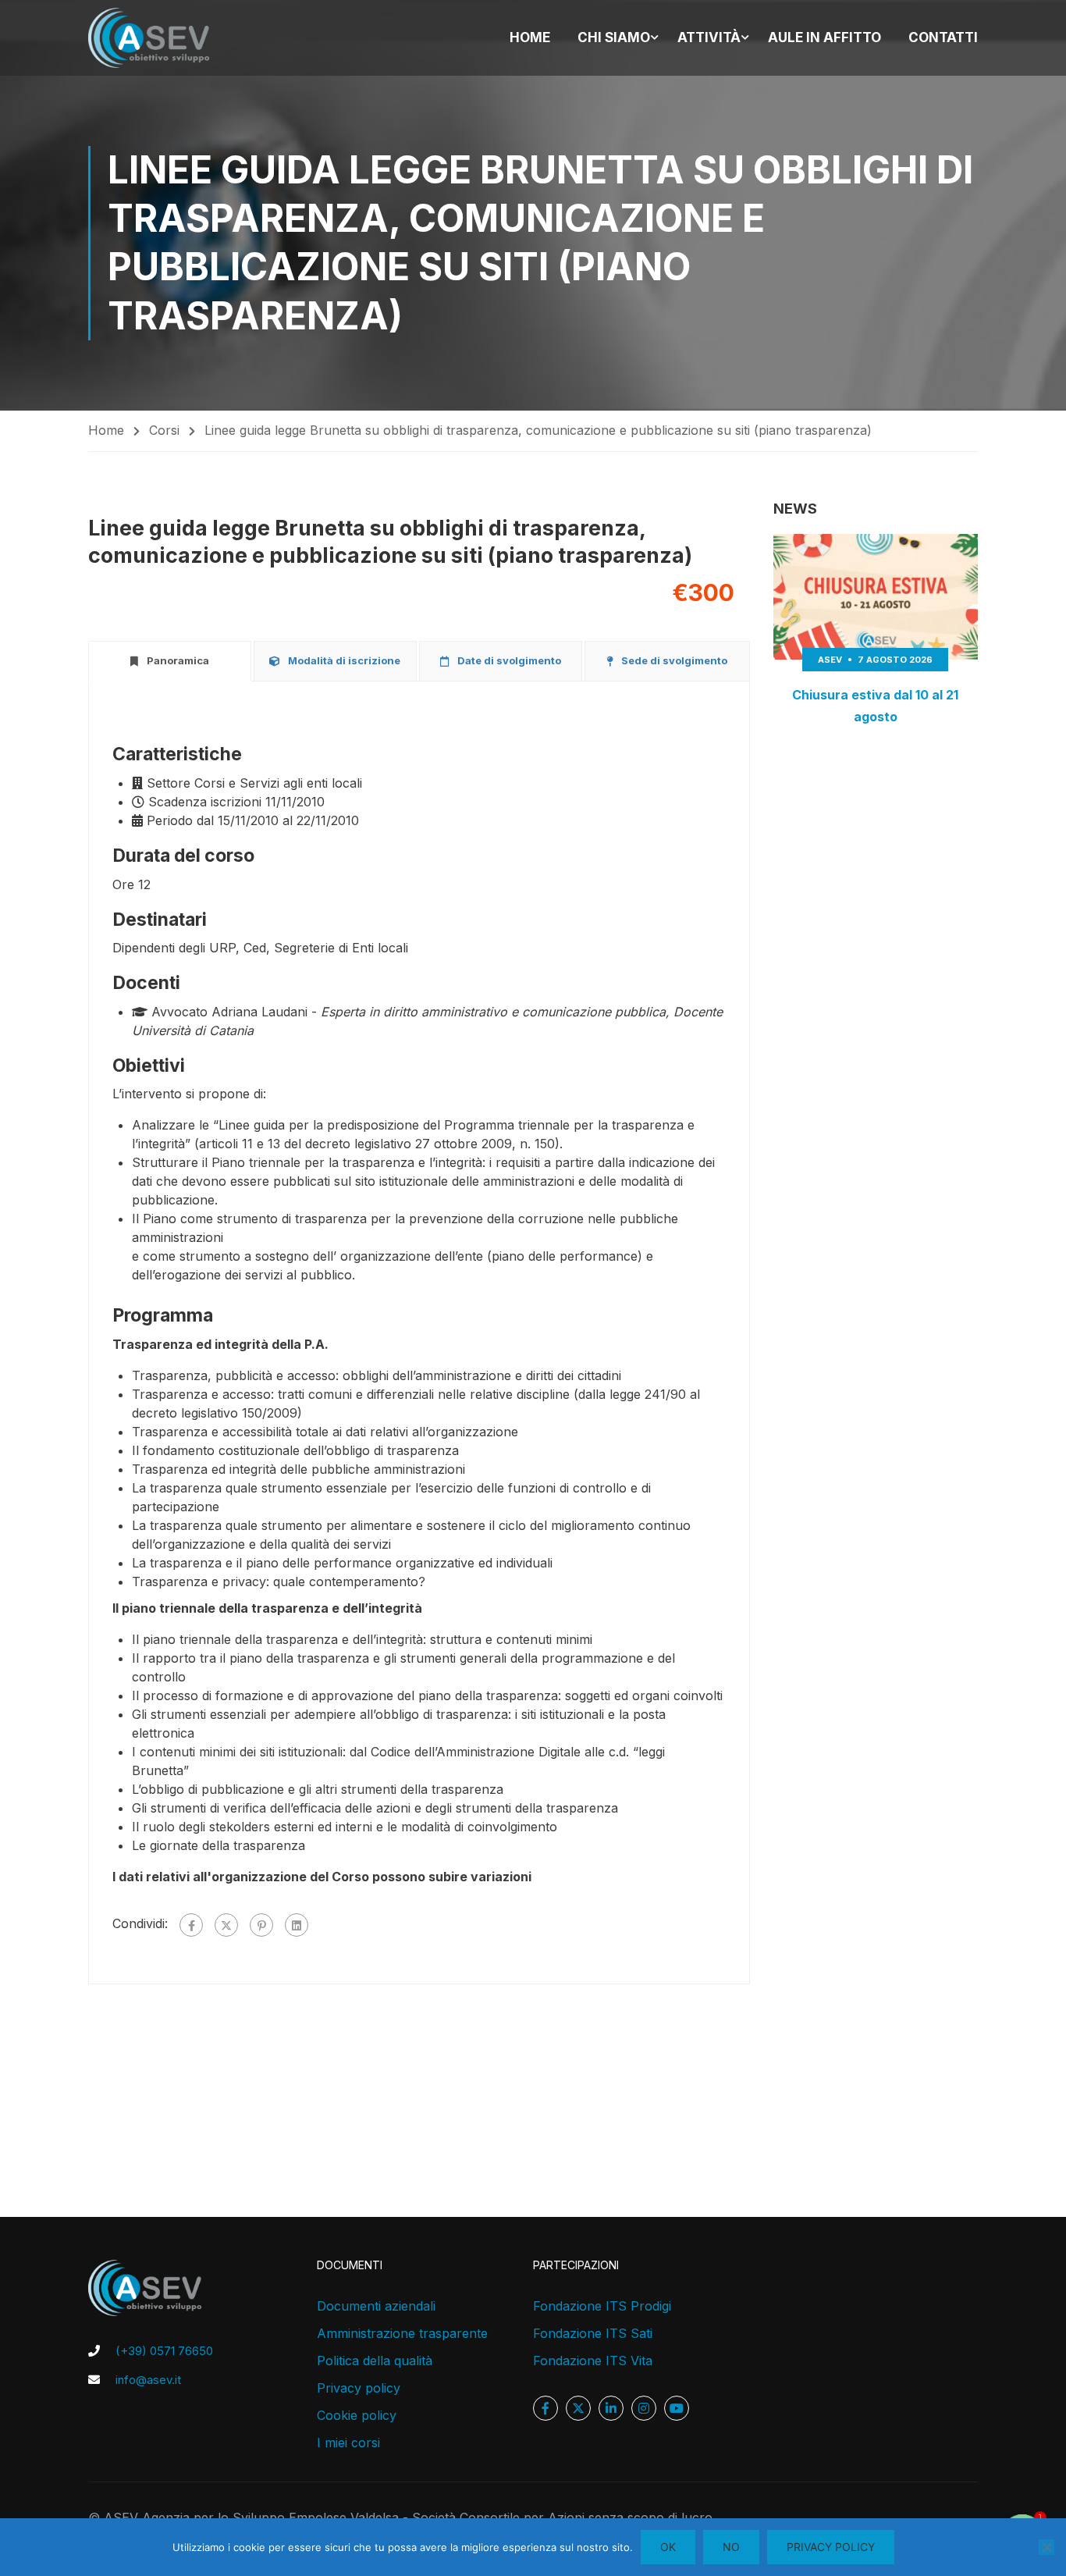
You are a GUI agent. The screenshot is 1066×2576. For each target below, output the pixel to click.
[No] (1046, 2547)
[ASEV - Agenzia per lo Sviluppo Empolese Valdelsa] (149, 38)
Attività (709, 37)
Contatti (943, 37)
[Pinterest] (261, 1925)
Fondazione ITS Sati (593, 2333)
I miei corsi (348, 2443)
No (731, 2547)
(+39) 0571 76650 (164, 2351)
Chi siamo (614, 37)
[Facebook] (191, 1925)
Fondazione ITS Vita (593, 2361)
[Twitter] (226, 1925)
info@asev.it (148, 2380)
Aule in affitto (824, 37)
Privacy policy (359, 2388)
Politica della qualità (375, 2361)
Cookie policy (357, 2415)
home (530, 37)
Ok (668, 2547)
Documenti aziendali (376, 2306)
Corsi (164, 430)
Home (106, 430)
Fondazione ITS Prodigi (602, 2306)
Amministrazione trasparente (402, 2333)
